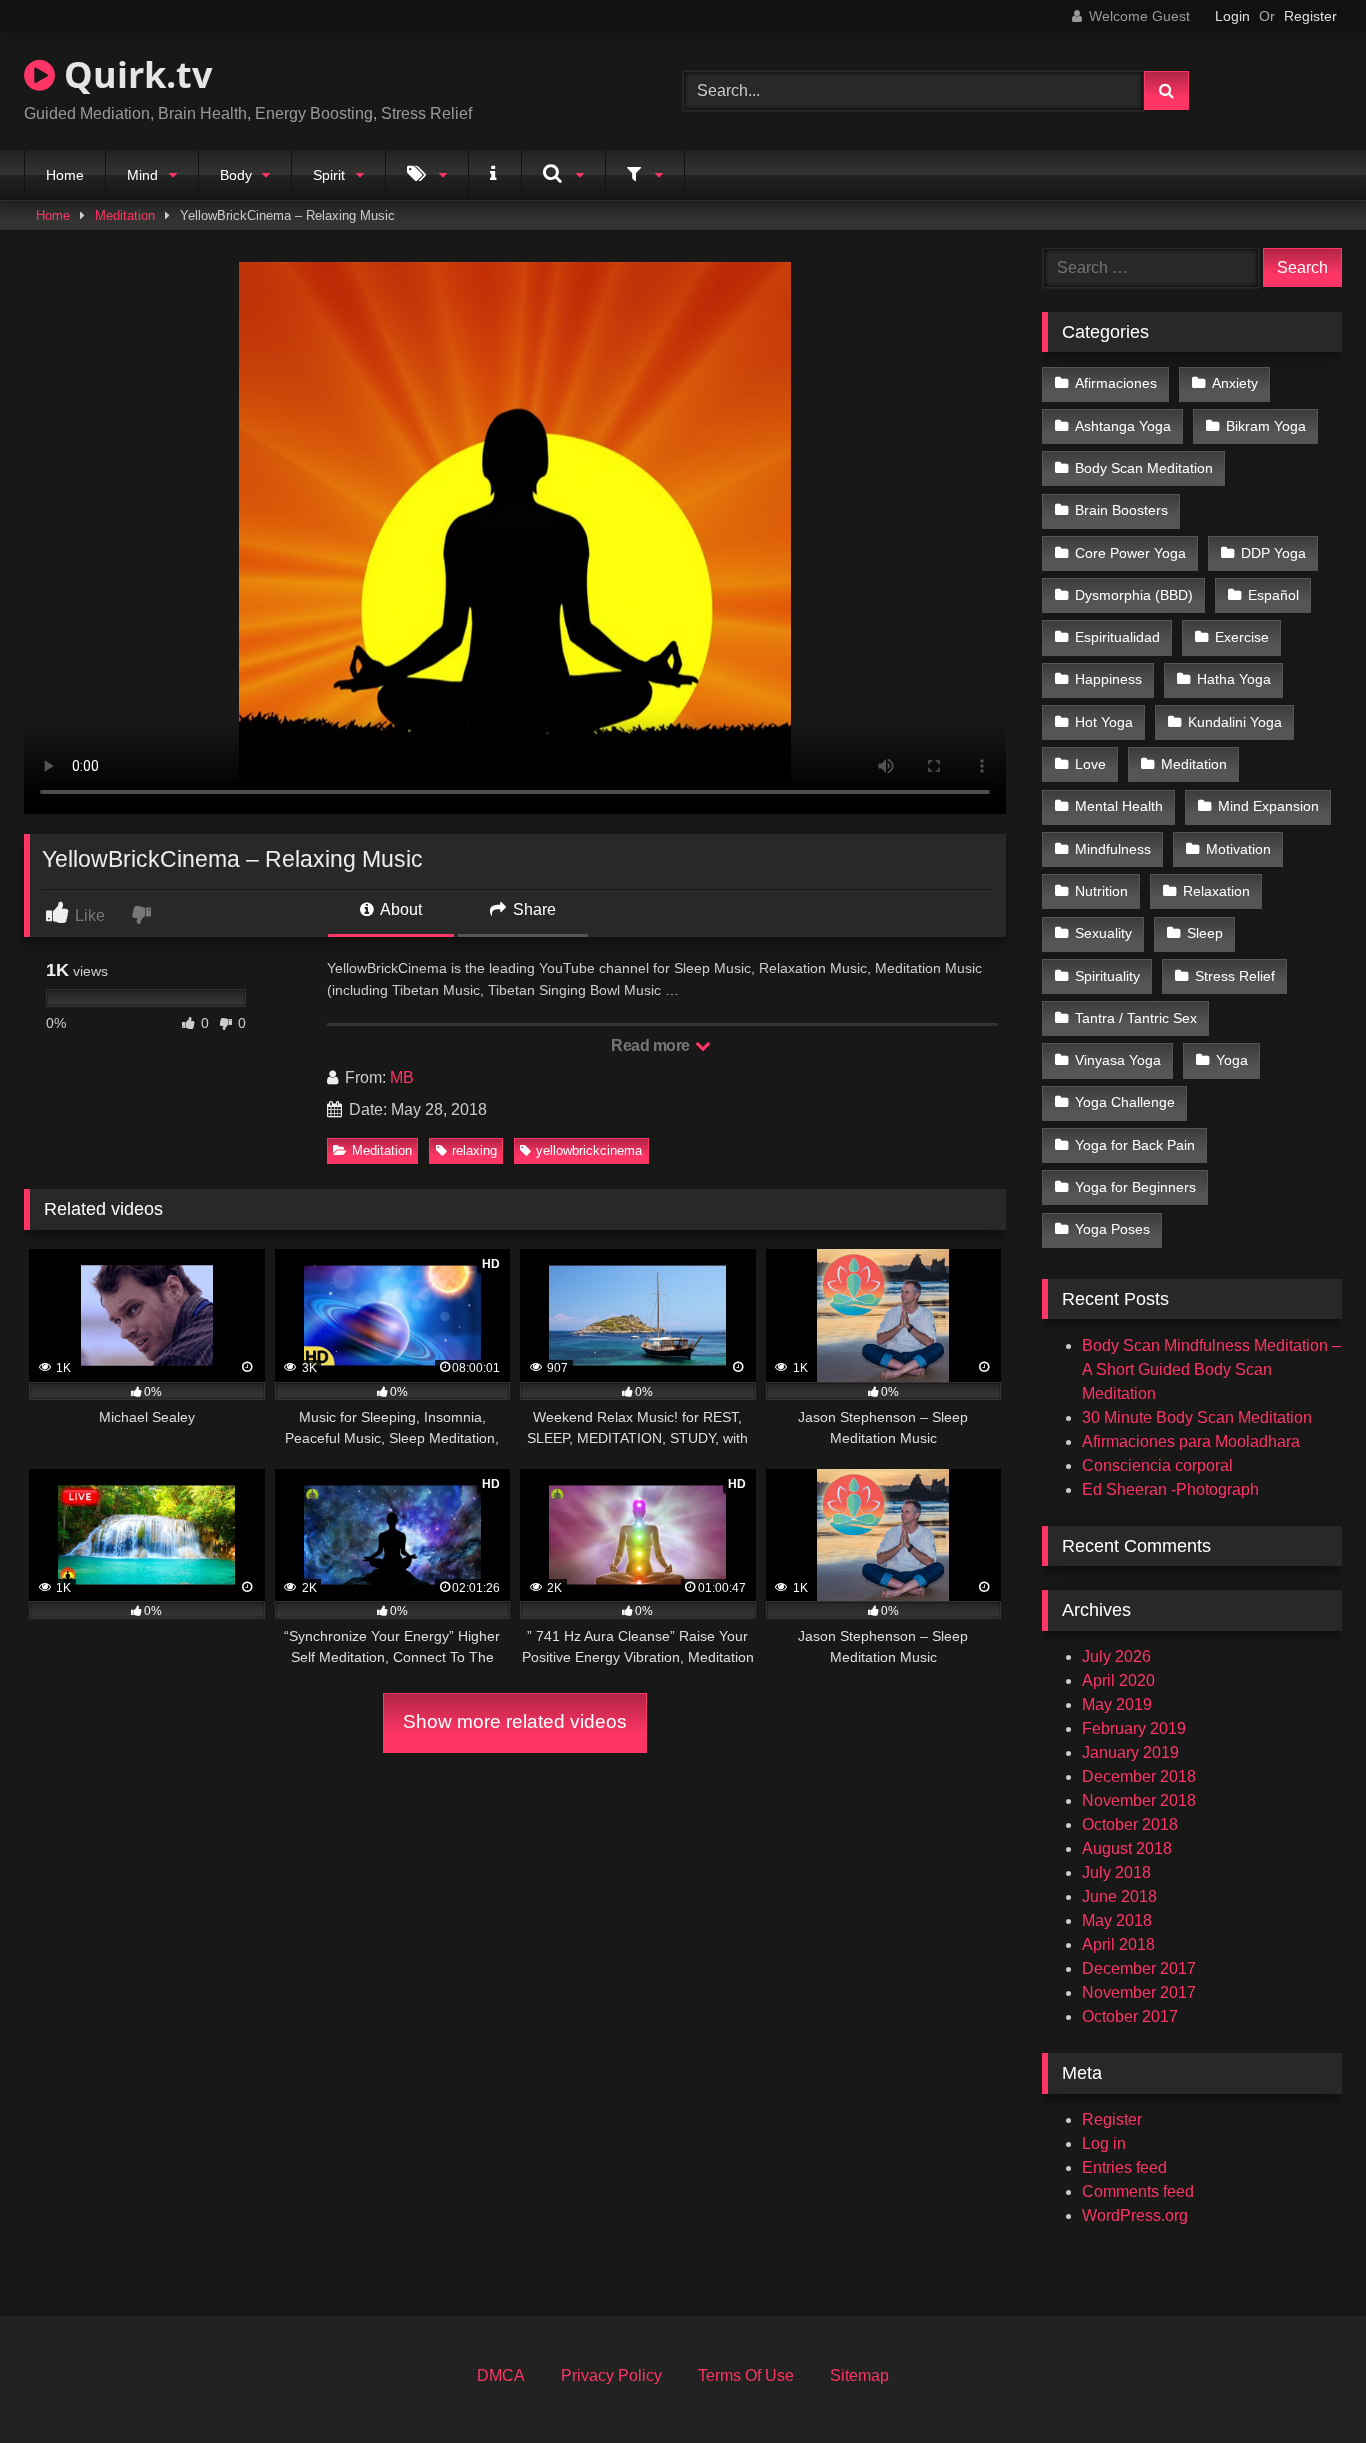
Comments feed (1138, 2191)
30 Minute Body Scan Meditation (1197, 1417)
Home (65, 175)
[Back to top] (1304, 2383)
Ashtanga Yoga (1123, 426)
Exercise (1242, 637)
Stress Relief (1235, 976)
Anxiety (1235, 383)
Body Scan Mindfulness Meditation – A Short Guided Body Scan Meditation (1211, 1369)
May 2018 (1117, 1920)
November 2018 (1139, 1800)
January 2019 (1130, 1752)
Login (1232, 16)
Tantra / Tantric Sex (1136, 1018)
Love (1090, 764)
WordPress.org (1135, 2215)
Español (1273, 595)
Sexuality (1103, 933)
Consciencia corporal (1157, 1465)
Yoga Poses (1112, 1229)
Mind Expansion (1268, 806)
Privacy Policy (611, 2375)
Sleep (1205, 933)
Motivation (1238, 849)
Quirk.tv (133, 74)
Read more (652, 1045)
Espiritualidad (1117, 637)
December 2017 (1139, 1968)
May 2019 (1117, 1704)
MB (402, 1077)
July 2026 (1116, 1656)
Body (236, 175)
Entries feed (1124, 2167)
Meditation (125, 215)
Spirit (329, 175)
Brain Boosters (1121, 510)
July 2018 (1116, 1872)
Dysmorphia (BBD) (1134, 595)
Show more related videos (515, 1721)
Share (532, 909)
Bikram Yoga (1266, 426)
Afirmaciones (1116, 383)
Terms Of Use (746, 2375)
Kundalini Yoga (1235, 722)
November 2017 (1139, 1992)
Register (1310, 16)
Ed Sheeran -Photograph (1170, 1489)
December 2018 (1139, 1776)
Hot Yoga (1104, 722)
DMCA (501, 2375)
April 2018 (1118, 1944)
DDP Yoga (1273, 553)
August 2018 (1127, 1848)
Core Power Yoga (1130, 553)
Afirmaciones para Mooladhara (1191, 1441)
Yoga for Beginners (1135, 1187)
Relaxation (1216, 891)
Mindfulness (1113, 849)
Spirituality (1107, 976)
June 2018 (1119, 1896)
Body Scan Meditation (1144, 468)
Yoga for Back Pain (1135, 1145)
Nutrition (1101, 891)
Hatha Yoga (1234, 679)
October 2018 (1130, 1824)
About (399, 909)
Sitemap (859, 2375)
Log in (1104, 2143)
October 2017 (1130, 2016)
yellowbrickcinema (589, 1150)
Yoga (1232, 1060)
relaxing (474, 1150)
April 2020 (1118, 1680)
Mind (142, 175)
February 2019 (1134, 1728)
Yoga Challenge (1125, 1102)
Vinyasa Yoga (1118, 1060)
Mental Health (1119, 806)
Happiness (1108, 679)
